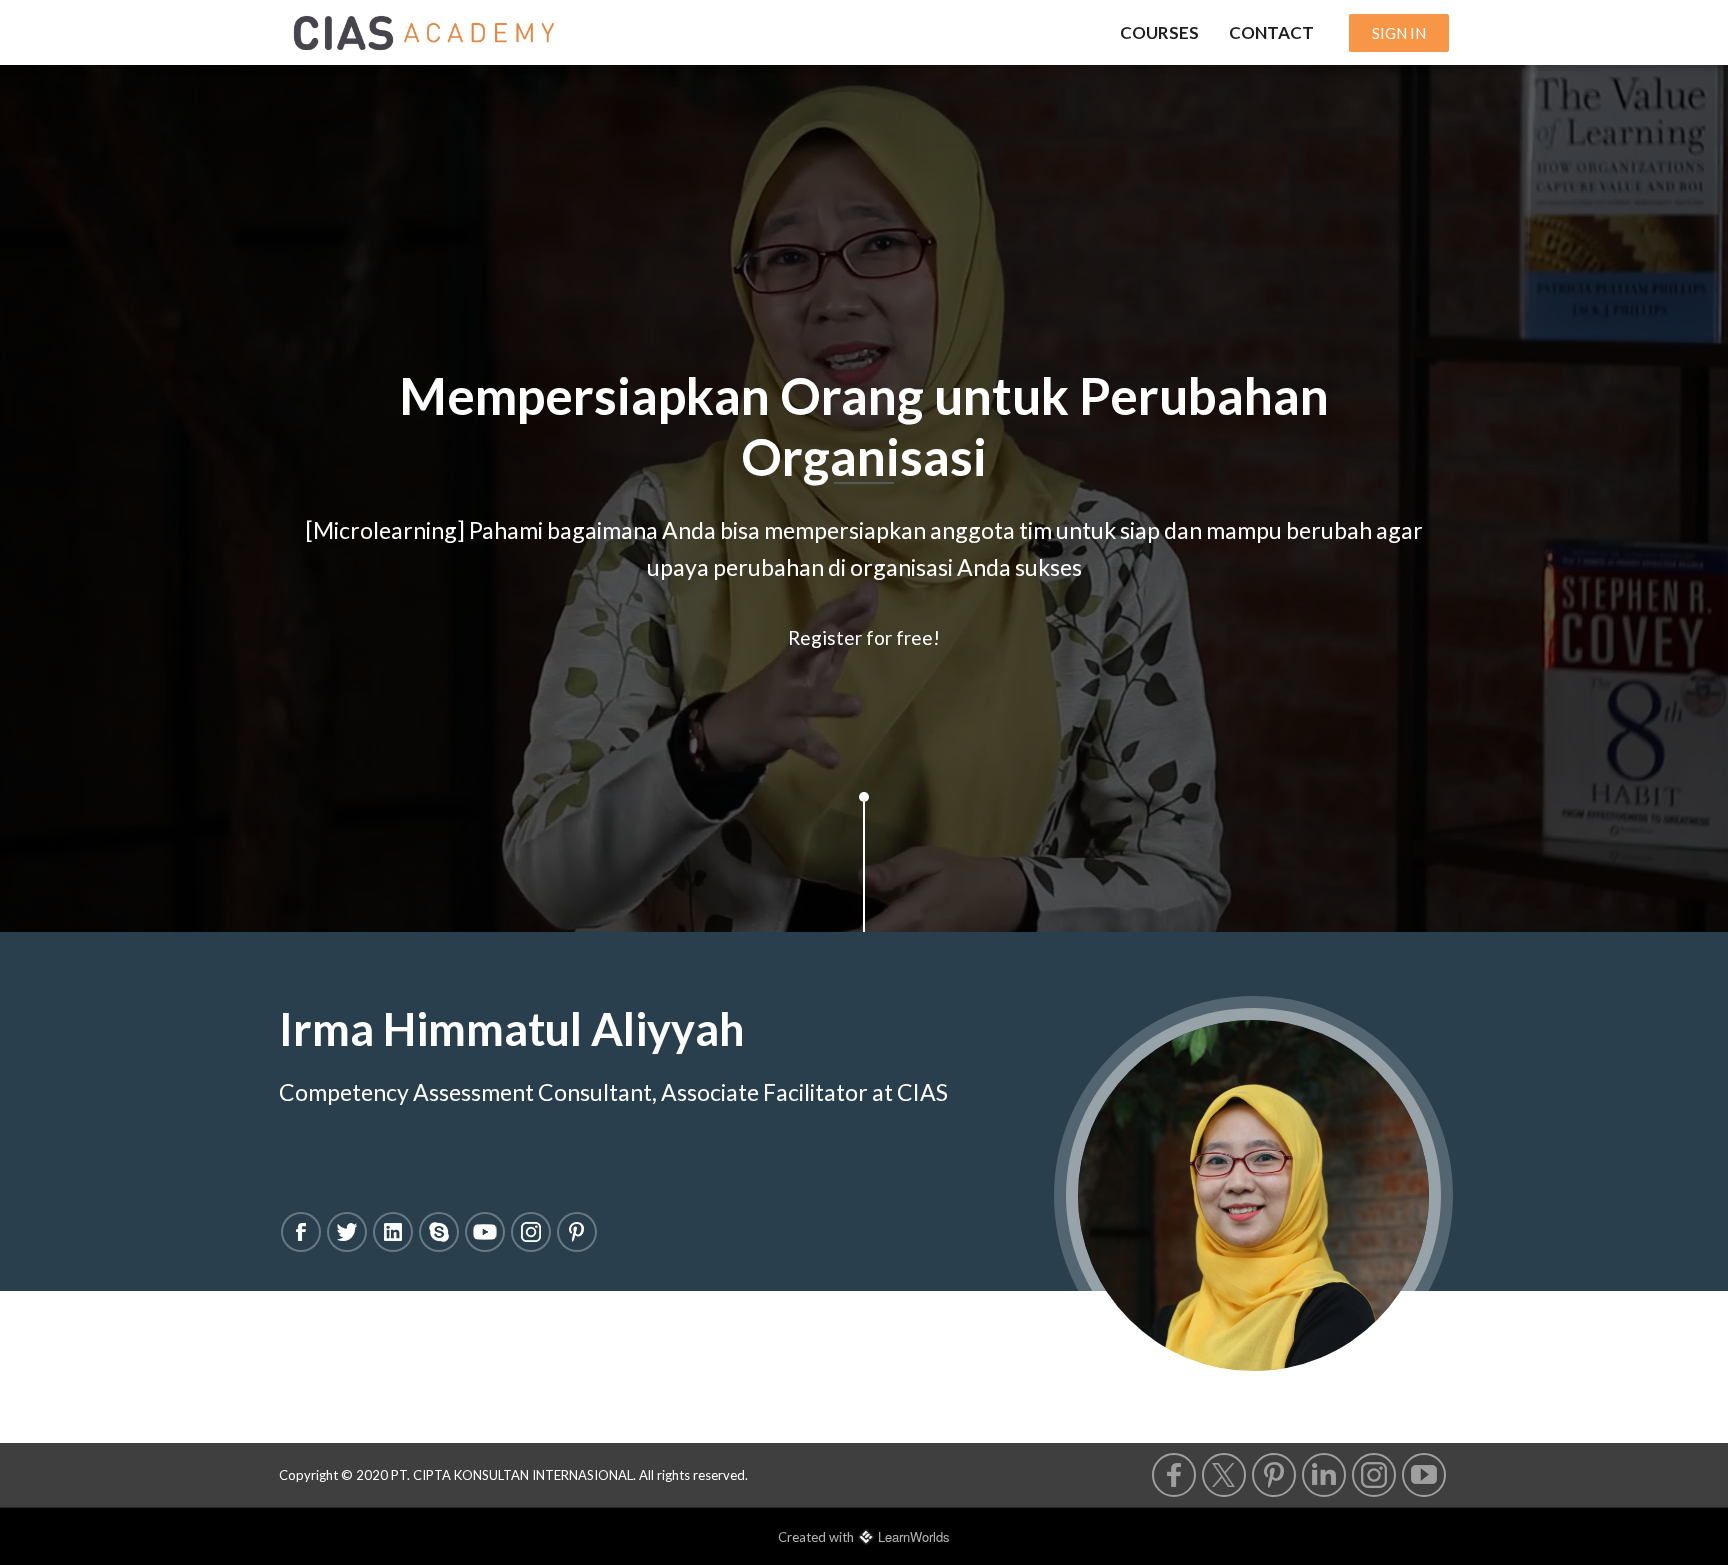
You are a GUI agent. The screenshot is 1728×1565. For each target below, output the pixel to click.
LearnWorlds (914, 1536)
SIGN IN (1399, 33)
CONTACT (1271, 32)
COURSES (1159, 32)
